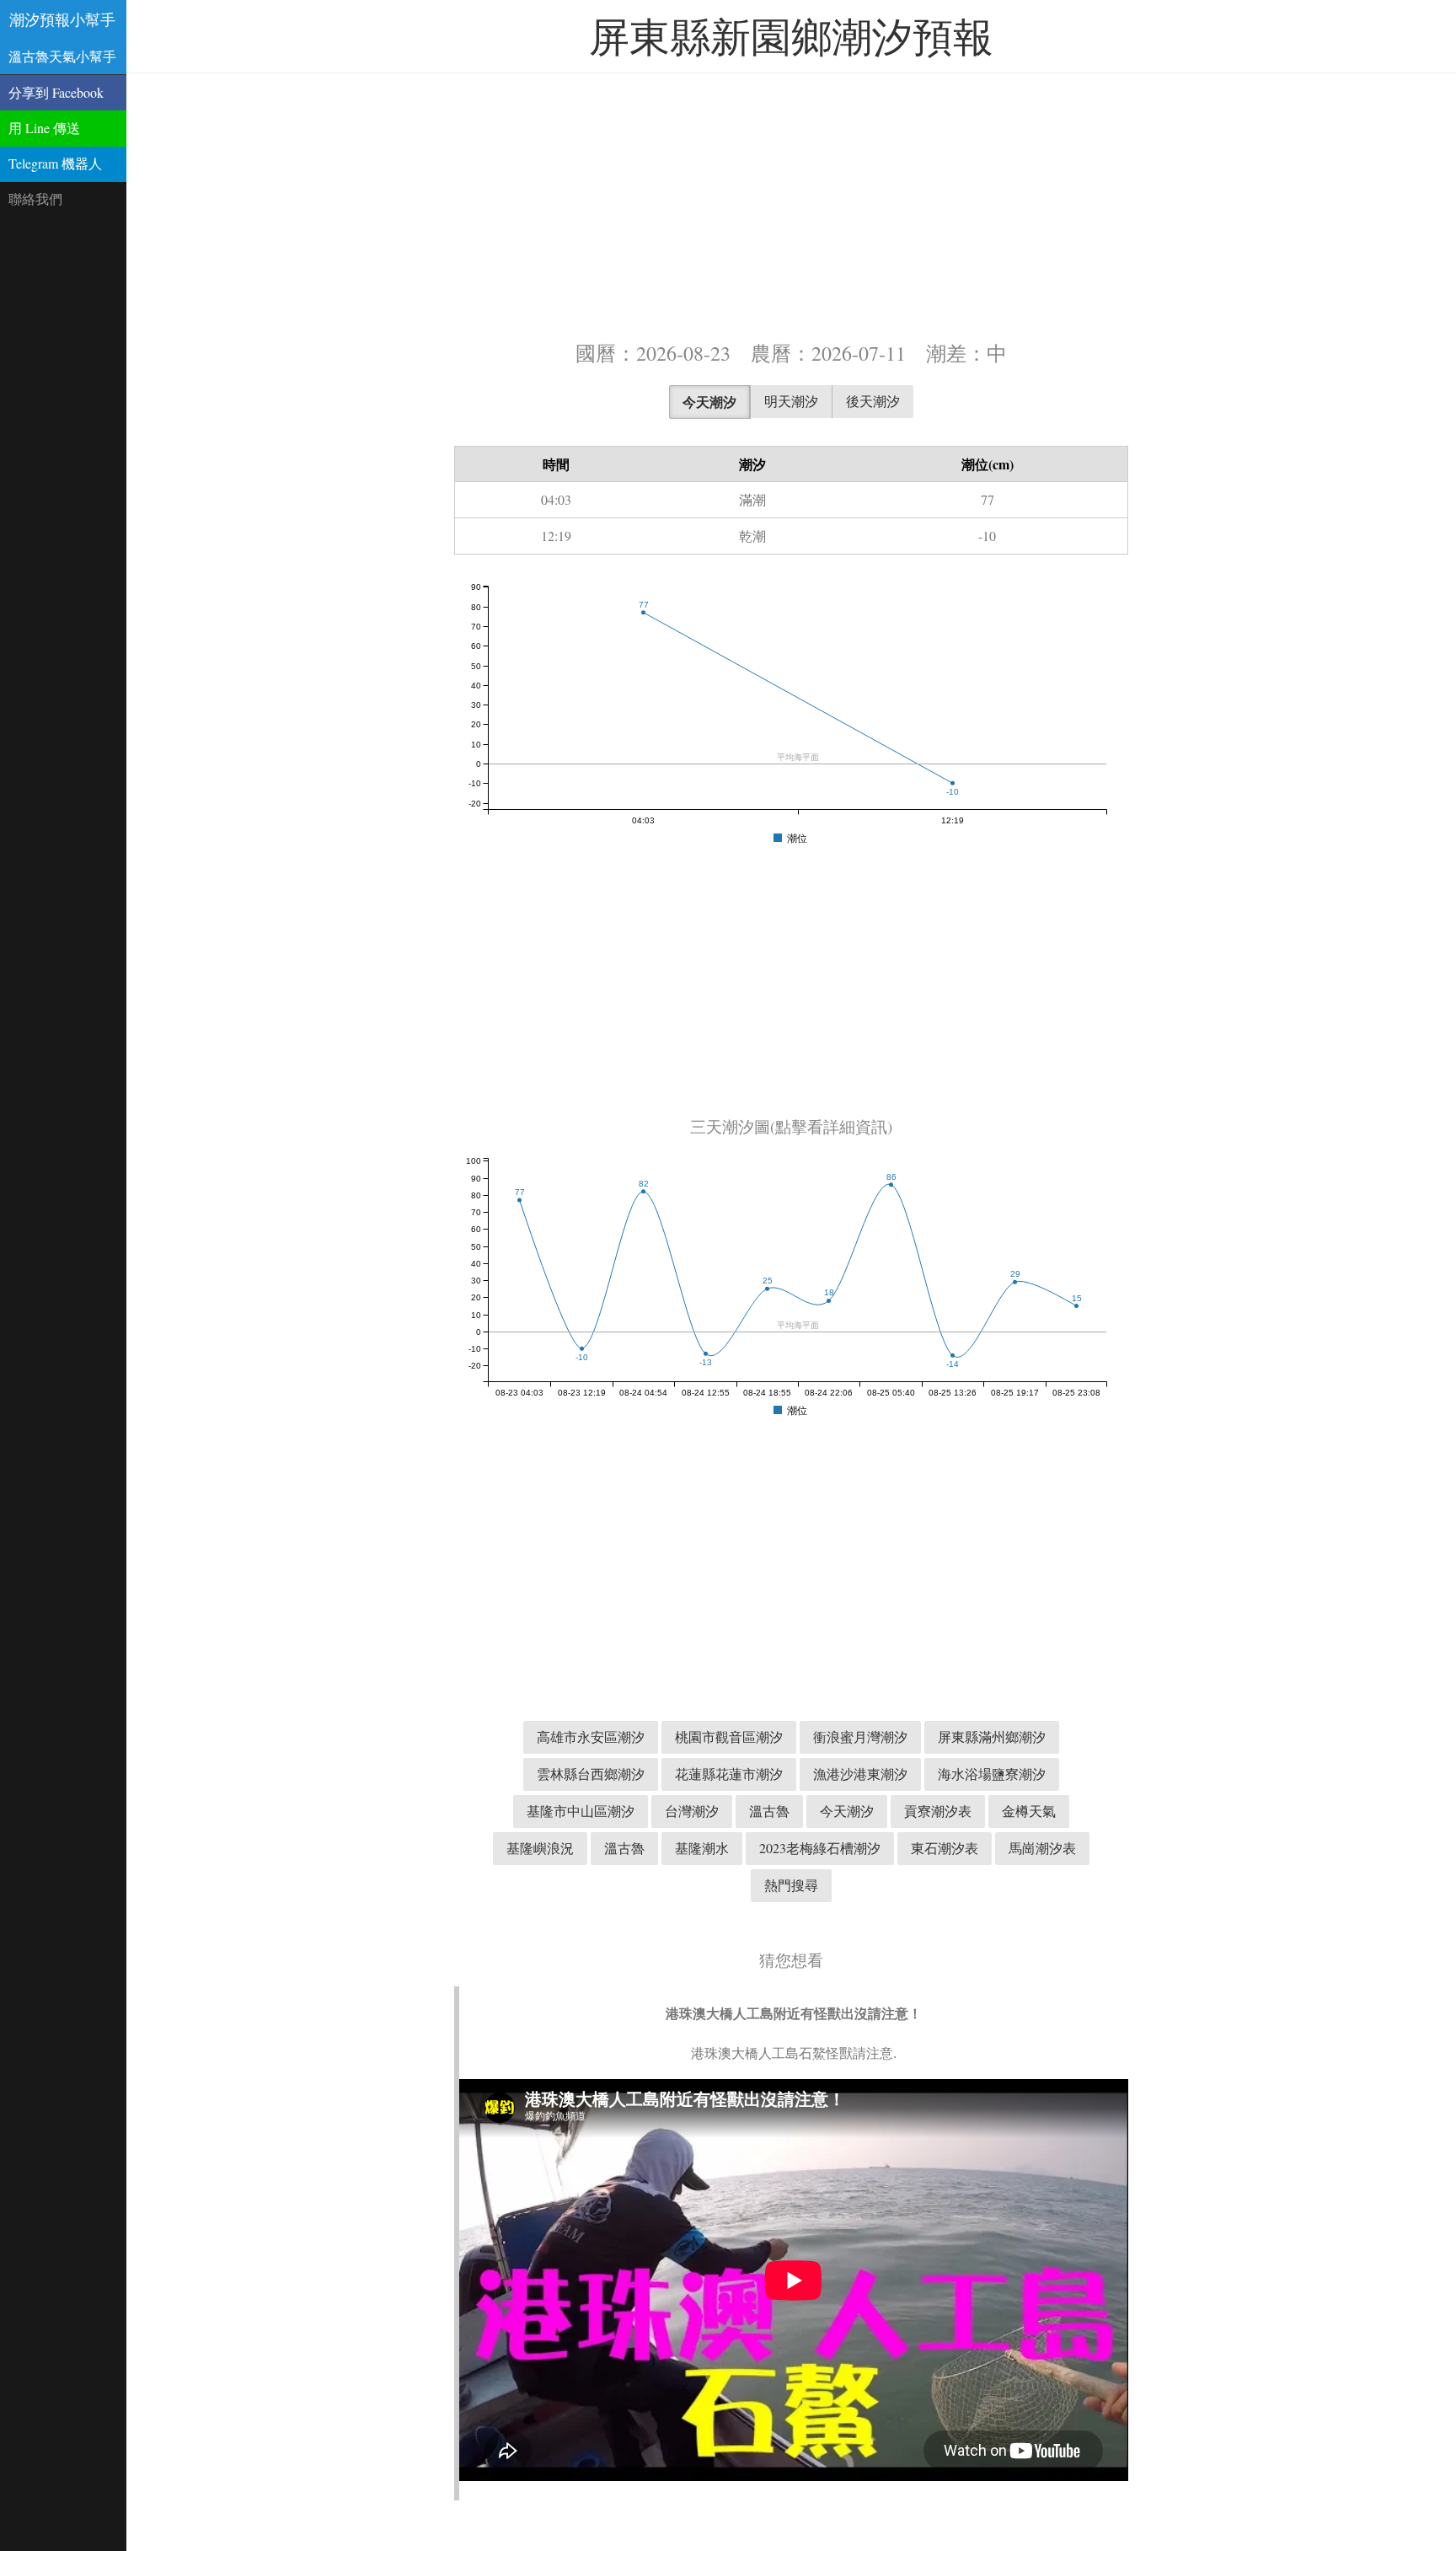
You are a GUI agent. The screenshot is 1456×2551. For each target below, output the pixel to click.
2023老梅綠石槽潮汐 (820, 1848)
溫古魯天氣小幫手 (62, 56)
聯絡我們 (35, 198)
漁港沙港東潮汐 (860, 1774)
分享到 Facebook (56, 92)
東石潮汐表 (945, 1848)
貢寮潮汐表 (938, 1811)
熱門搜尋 (791, 1885)
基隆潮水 (702, 1848)
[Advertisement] (791, 205)
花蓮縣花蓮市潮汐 (729, 1774)
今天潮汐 (709, 402)
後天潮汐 (873, 401)
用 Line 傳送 (44, 128)
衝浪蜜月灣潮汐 (860, 1736)
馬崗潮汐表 (1042, 1848)
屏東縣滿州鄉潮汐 (992, 1736)
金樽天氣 (1029, 1811)
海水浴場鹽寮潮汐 (992, 1774)
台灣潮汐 (692, 1811)
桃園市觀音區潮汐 (729, 1736)
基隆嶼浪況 (540, 1848)
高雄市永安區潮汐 (591, 1736)
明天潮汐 (791, 401)
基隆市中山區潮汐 (581, 1811)
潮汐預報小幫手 (62, 19)
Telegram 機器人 (55, 163)
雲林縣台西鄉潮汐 (591, 1774)
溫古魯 (769, 1811)
